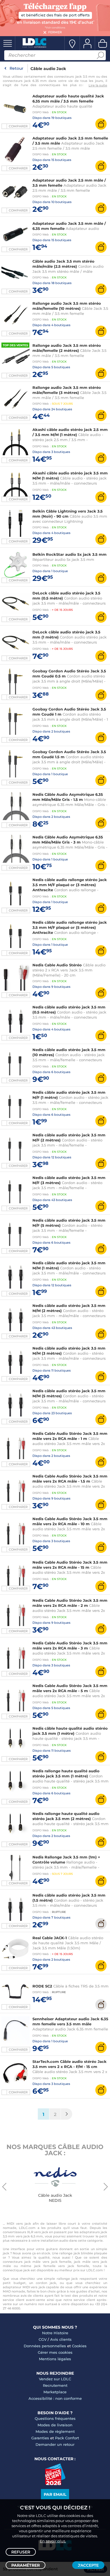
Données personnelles (45, 2346)
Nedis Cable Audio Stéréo (57, 965)
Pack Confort (67, 2438)
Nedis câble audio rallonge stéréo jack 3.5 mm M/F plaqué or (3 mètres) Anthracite (70, 885)
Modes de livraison (55, 2425)
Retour (16, 68)
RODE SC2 (42, 1986)
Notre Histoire (55, 2333)
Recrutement (55, 2385)
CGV (43, 2339)
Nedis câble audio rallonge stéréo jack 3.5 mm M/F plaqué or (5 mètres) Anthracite (70, 927)
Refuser (21, 2552)
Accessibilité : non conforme (55, 2398)
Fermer (55, 32)
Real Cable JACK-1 (50, 1938)
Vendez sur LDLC (55, 2379)
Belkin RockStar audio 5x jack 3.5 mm (70, 554)
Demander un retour (55, 2444)
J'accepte (88, 2565)
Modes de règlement (55, 2431)
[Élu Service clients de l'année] (55, 2484)
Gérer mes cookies (55, 2352)
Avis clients (61, 2339)
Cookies (79, 2346)
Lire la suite (98, 85)
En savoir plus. (53, 2541)
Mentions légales (55, 2359)
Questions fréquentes (55, 2418)
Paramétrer (26, 2565)
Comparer (18, 126)
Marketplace (55, 2392)
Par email (55, 2494)
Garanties (40, 2438)
